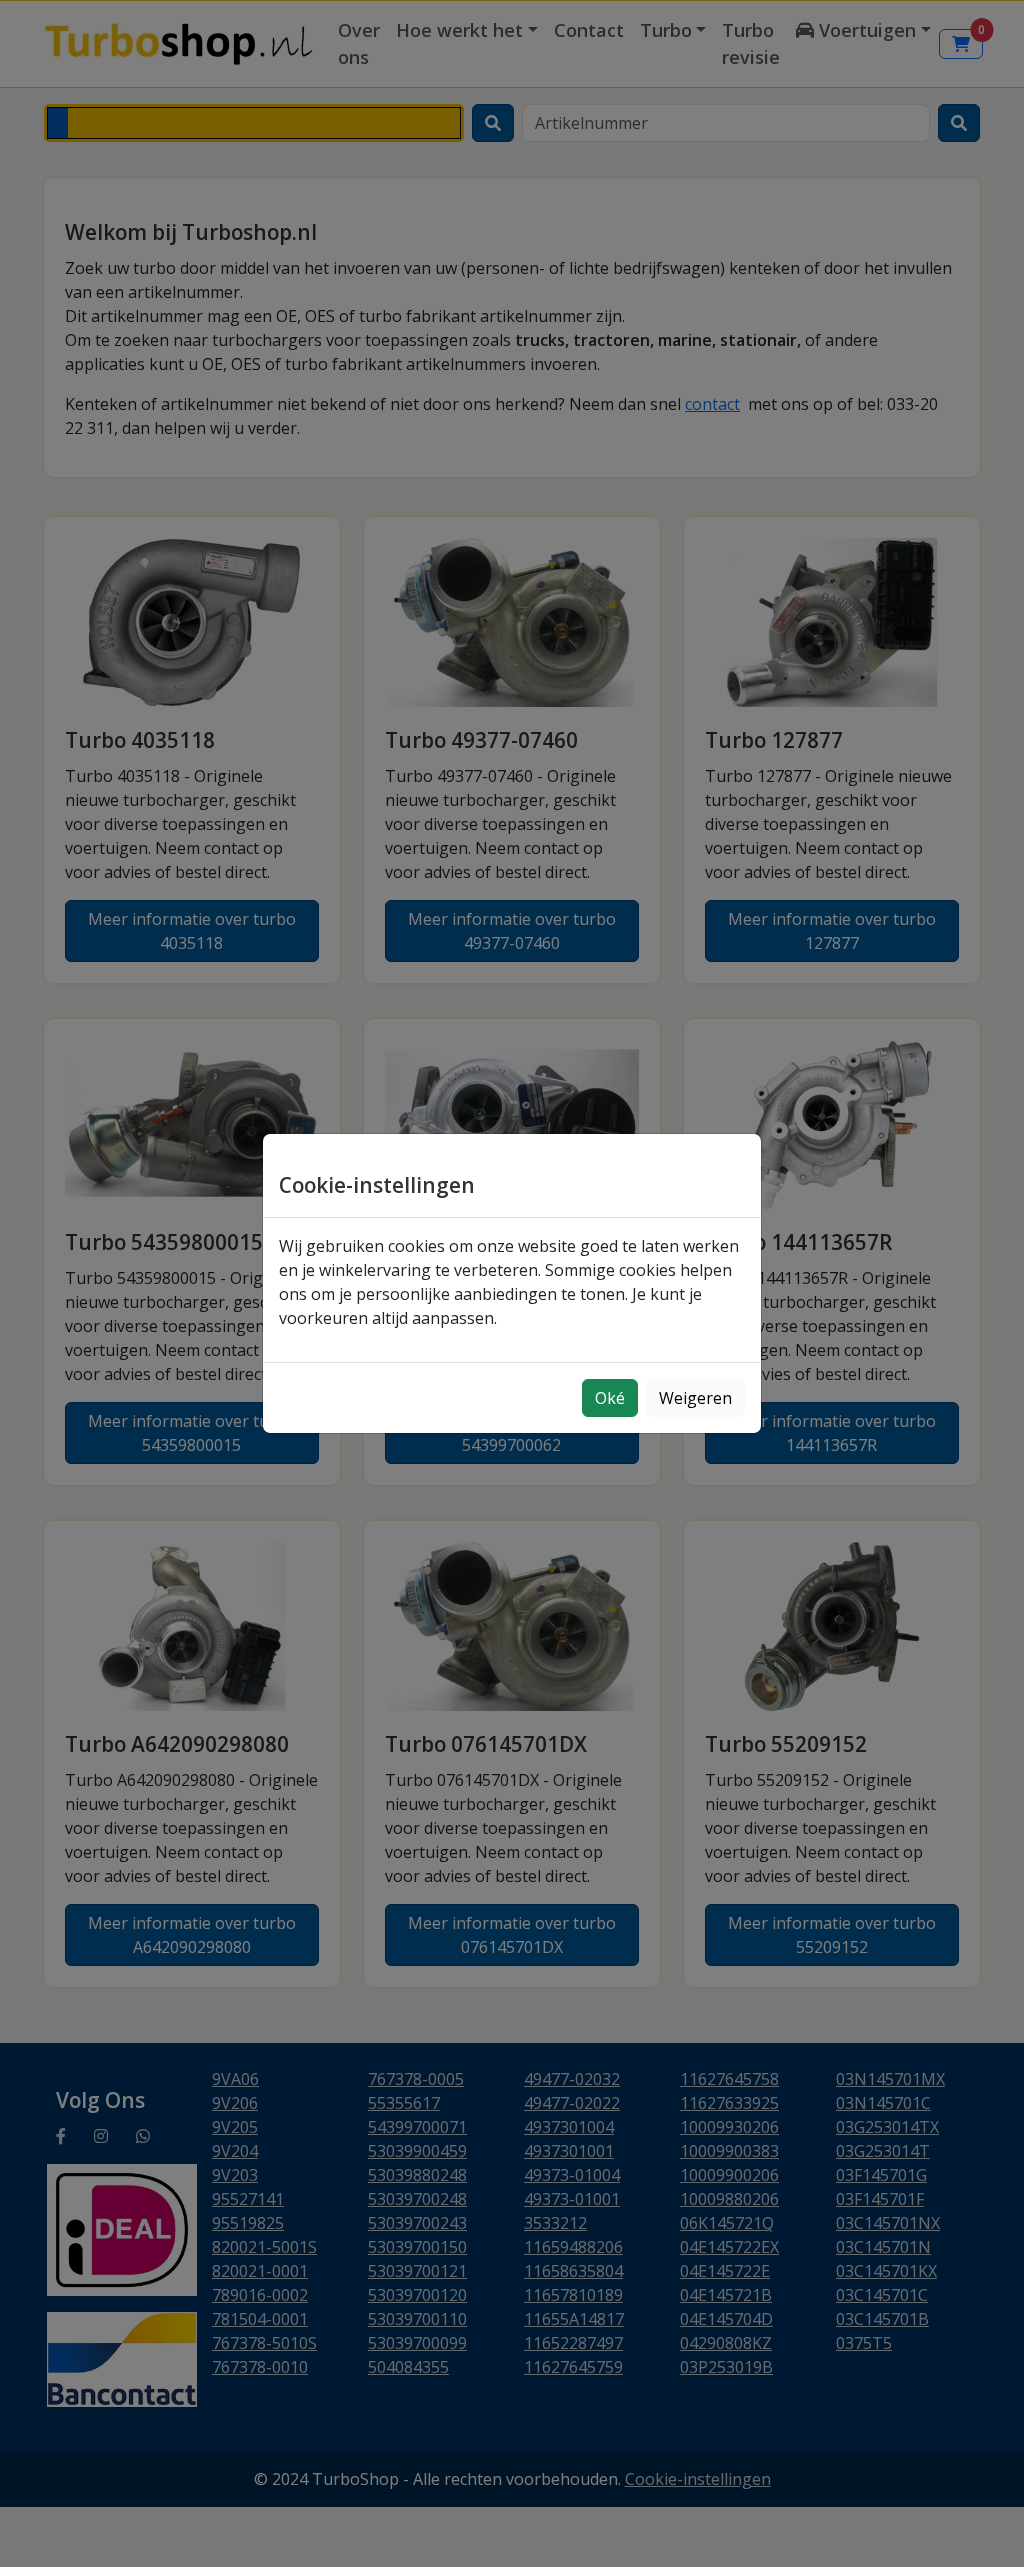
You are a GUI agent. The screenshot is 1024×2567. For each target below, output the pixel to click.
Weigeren (695, 1398)
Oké (610, 1398)
